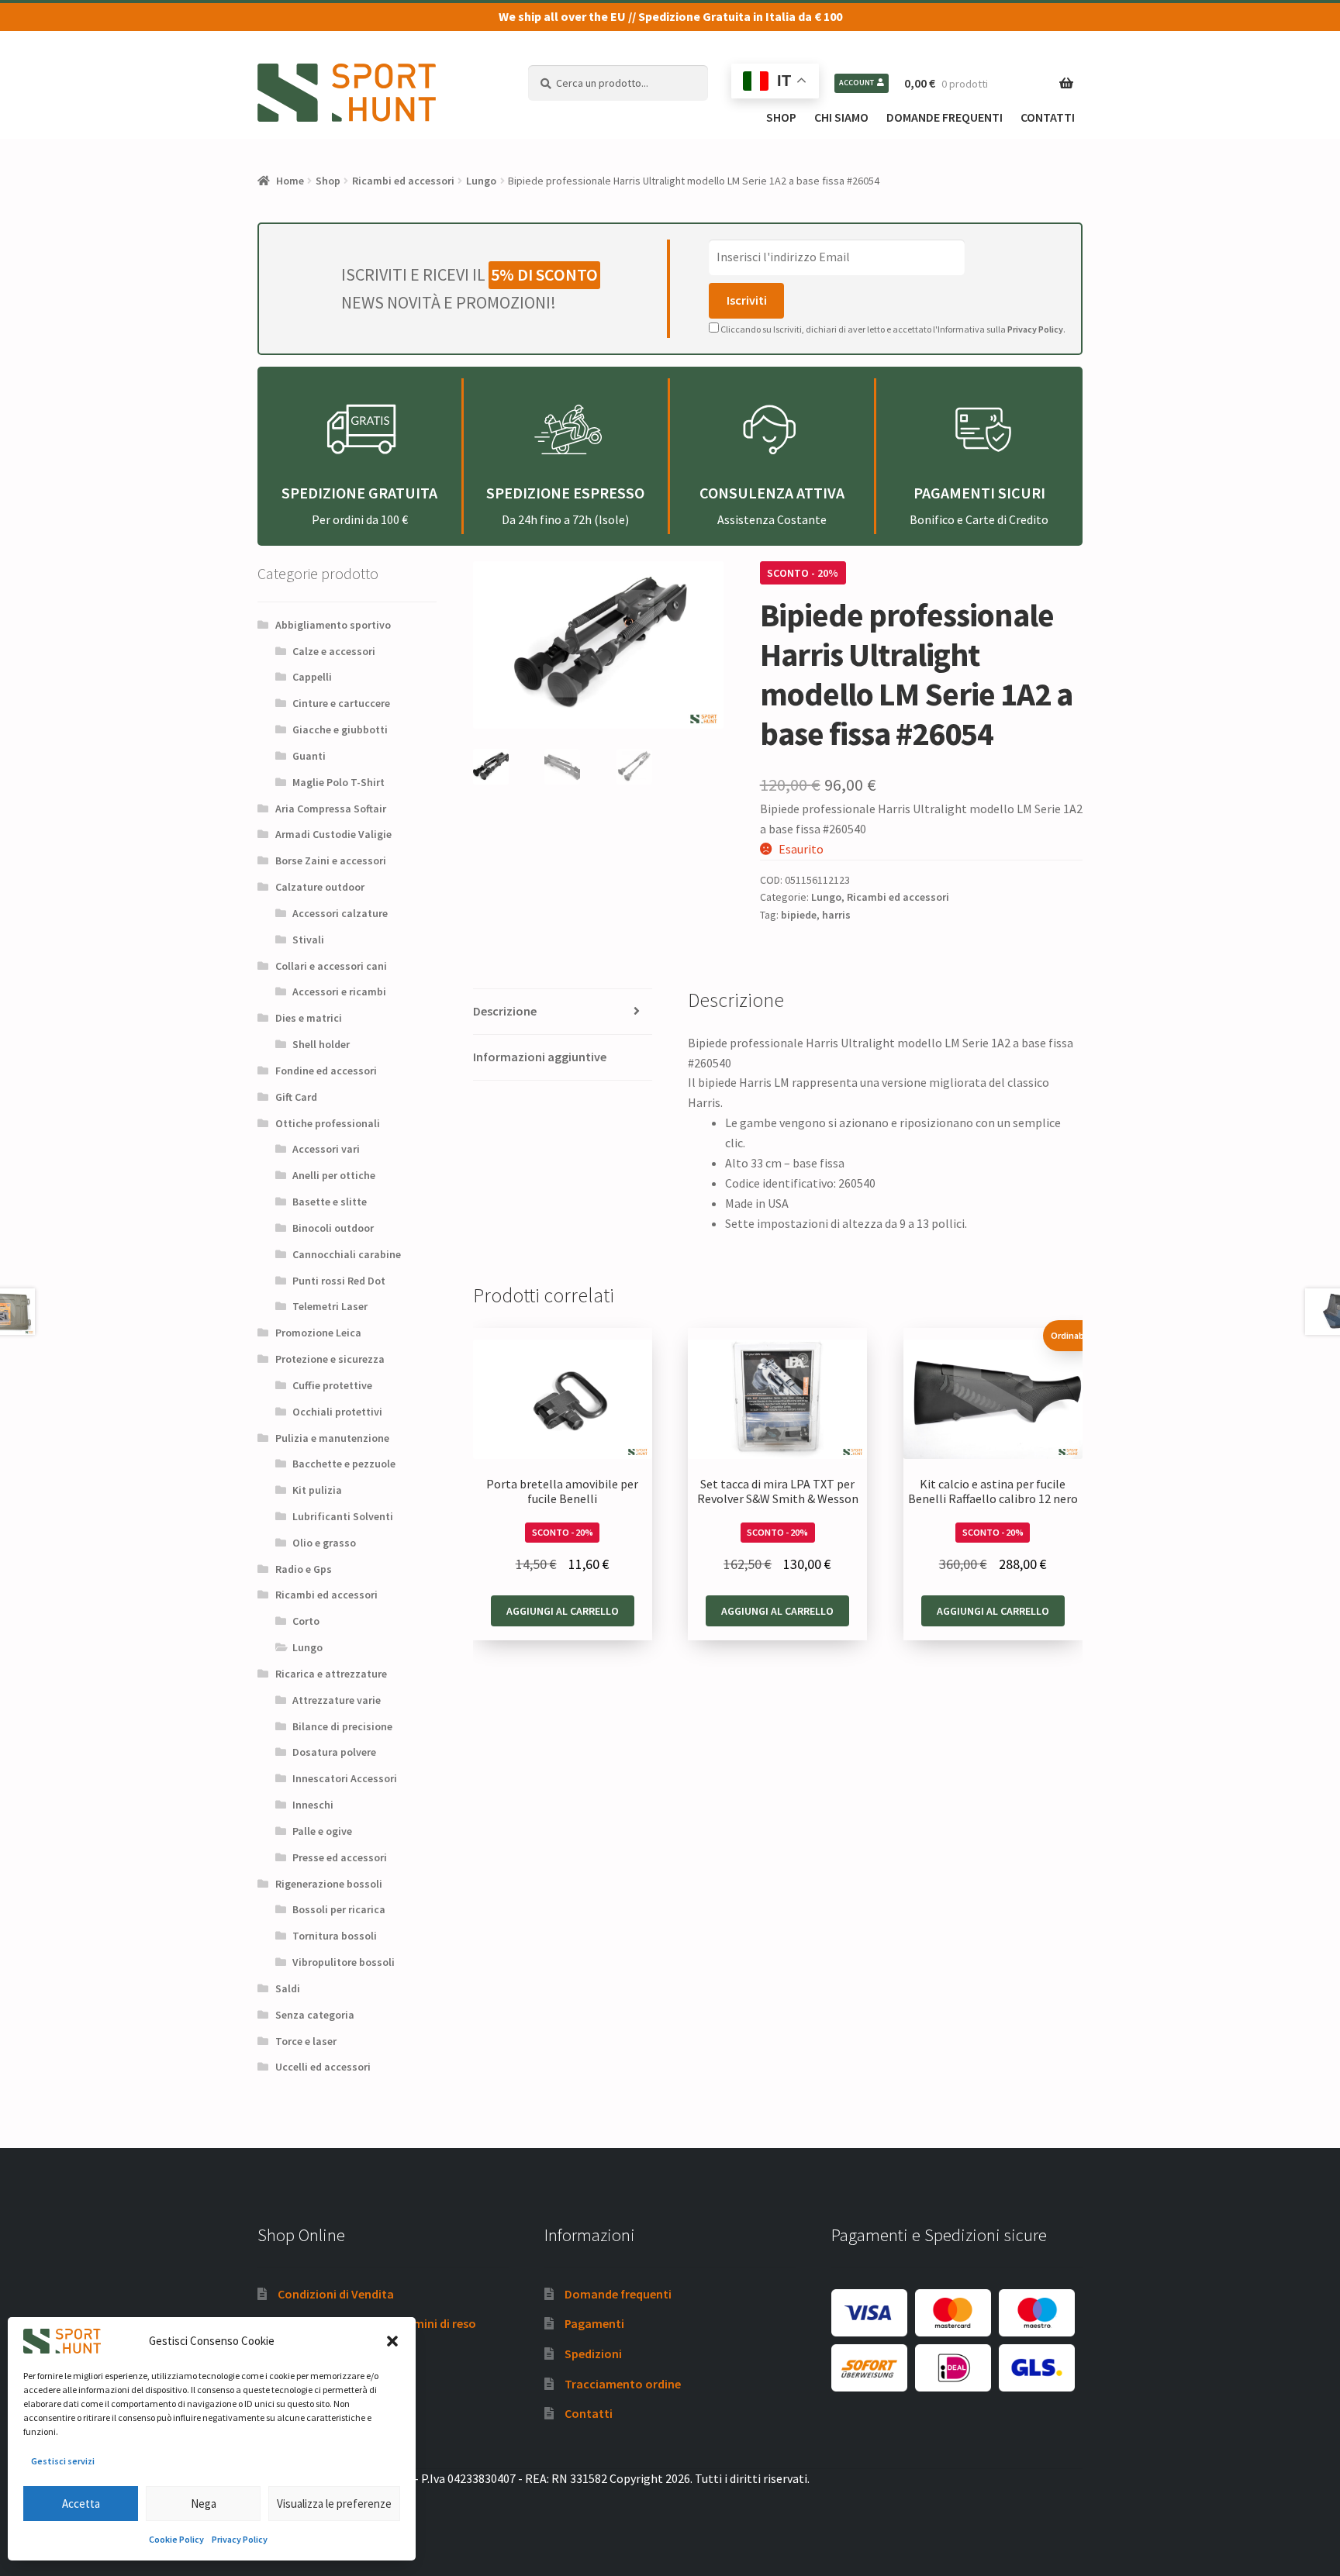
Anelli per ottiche (334, 1175)
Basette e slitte (330, 1202)
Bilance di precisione (342, 1726)
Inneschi (313, 1805)
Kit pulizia (317, 1490)
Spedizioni (593, 2354)
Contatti (1048, 117)
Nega (204, 2504)
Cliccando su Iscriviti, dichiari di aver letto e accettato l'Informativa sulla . (892, 329)
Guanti (309, 756)
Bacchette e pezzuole (344, 1464)
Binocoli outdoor (333, 1228)
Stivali (308, 940)
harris (836, 915)
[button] (392, 2341)
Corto (306, 1621)
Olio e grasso (324, 1543)
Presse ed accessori (340, 1857)
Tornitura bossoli (335, 1936)
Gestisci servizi (63, 2461)
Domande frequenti (945, 117)
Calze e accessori (334, 651)
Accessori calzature (340, 913)
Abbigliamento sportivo (333, 625)
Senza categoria (315, 2015)
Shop (781, 117)
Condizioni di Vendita (336, 2294)
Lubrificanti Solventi (343, 1516)
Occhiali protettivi (337, 1412)
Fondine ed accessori (326, 1071)
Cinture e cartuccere (341, 703)
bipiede (799, 915)
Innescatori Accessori (345, 1778)
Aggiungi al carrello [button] (563, 1611)
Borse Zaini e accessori (331, 860)
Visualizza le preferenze (334, 2504)
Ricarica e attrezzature (331, 1674)
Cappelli (312, 677)
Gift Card (296, 1097)
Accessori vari (326, 1149)
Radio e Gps (304, 1569)
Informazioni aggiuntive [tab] (540, 1057)
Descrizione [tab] (505, 1011)
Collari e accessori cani (331, 966)
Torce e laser (306, 2041)
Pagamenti (594, 2323)
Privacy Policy (240, 2539)
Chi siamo (841, 117)
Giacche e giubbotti (340, 729)
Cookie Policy (176, 2539)
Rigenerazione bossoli (329, 1884)
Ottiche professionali (328, 1123)
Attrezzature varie (337, 1700)
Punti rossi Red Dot (339, 1281)
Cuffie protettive (332, 1385)
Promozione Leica (318, 1333)
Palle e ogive (322, 1831)
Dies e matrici (309, 1018)
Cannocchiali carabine (347, 1254)
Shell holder (321, 1044)
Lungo (481, 181)
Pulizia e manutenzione (332, 1438)
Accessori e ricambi (339, 991)
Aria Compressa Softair (331, 809)
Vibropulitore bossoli (344, 1962)
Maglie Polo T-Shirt (338, 782)
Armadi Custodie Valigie (333, 834)
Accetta (81, 2504)
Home (290, 181)
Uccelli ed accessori (323, 2067)
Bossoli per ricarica (339, 1909)
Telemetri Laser (330, 1306)
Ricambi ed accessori (403, 181)
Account (856, 83)
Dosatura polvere (334, 1752)
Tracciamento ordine (623, 2384)
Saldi (288, 1988)
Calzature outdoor (320, 887)
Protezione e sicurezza (330, 1359)
